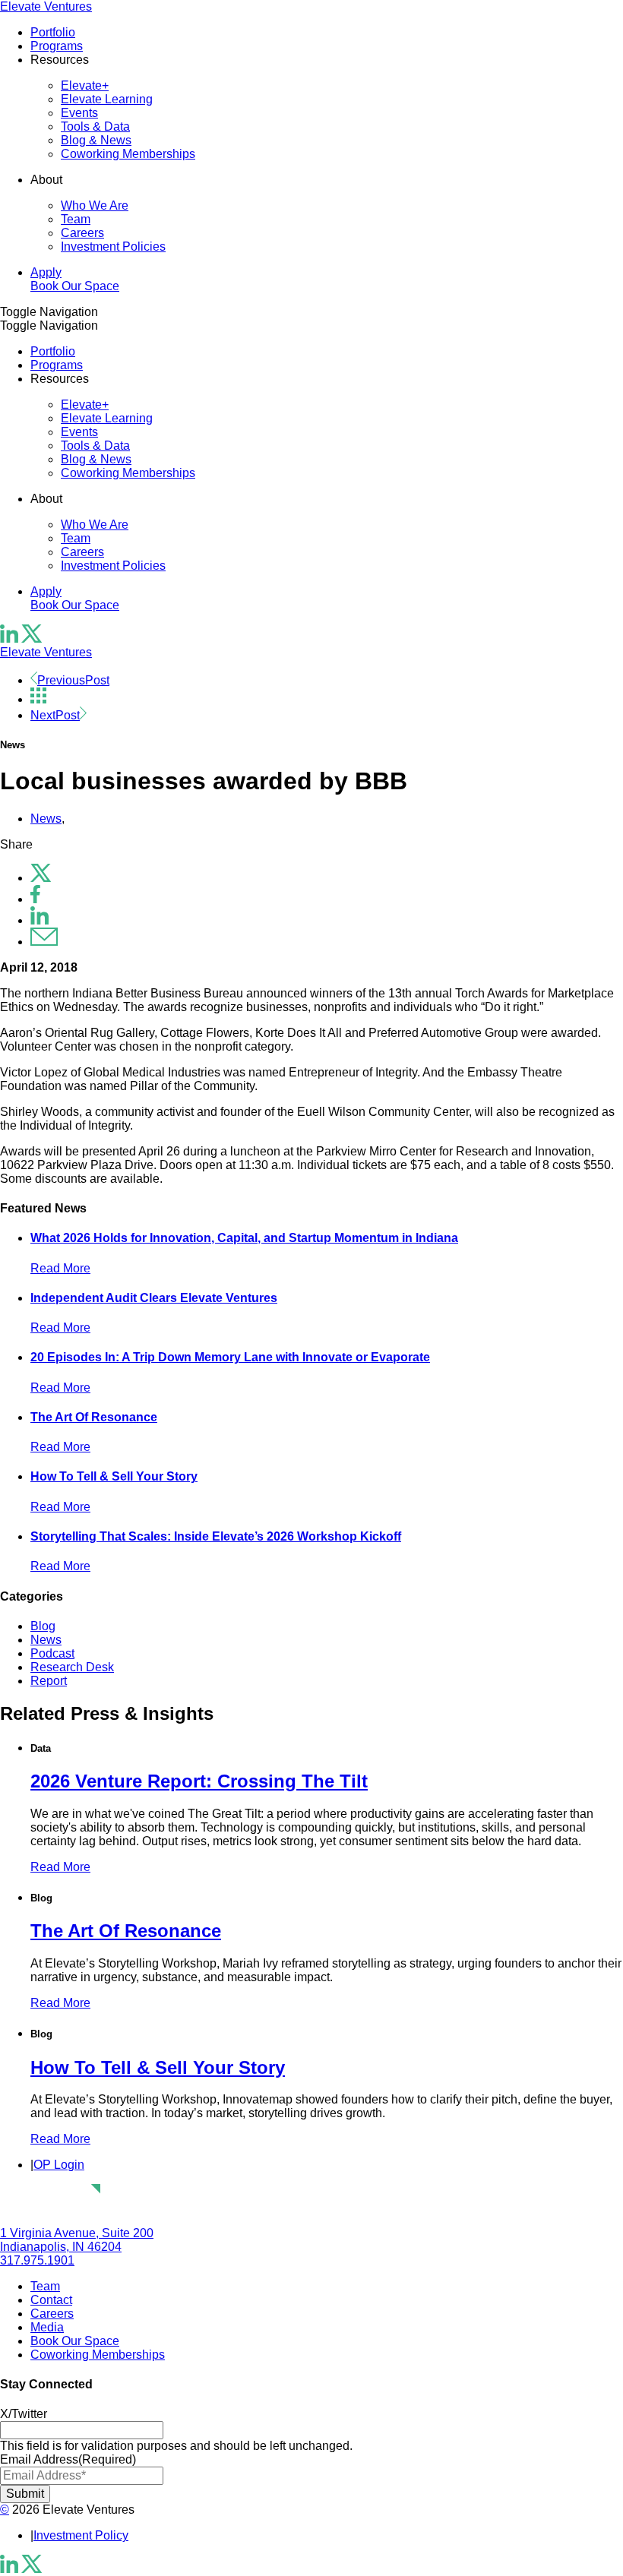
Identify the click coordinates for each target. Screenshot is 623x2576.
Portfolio (53, 32)
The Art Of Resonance (94, 1417)
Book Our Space (75, 286)
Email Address (68, 2459)
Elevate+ (85, 85)
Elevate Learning (107, 99)
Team (76, 219)
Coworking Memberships (128, 154)
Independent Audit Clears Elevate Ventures (154, 1298)
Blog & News (96, 140)
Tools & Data (95, 126)
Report (49, 1681)
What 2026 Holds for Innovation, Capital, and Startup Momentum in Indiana (244, 1238)
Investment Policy (81, 2535)
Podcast (52, 1653)
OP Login (59, 2165)
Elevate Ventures (46, 6)
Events (79, 113)
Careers (82, 233)
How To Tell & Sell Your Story (114, 1476)
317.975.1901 (37, 2260)
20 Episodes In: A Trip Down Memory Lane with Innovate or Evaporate (230, 1357)
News (46, 819)
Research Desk (72, 1667)
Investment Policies (113, 247)
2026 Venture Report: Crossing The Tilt (199, 1781)
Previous (73, 680)
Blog (43, 1626)
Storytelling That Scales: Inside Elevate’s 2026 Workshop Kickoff (216, 1536)
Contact (51, 2300)
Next (55, 715)
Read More (60, 1268)
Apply (46, 272)
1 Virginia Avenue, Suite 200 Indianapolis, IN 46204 (77, 2240)
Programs (57, 46)
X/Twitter (24, 2414)
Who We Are (95, 205)
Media (47, 2327)
